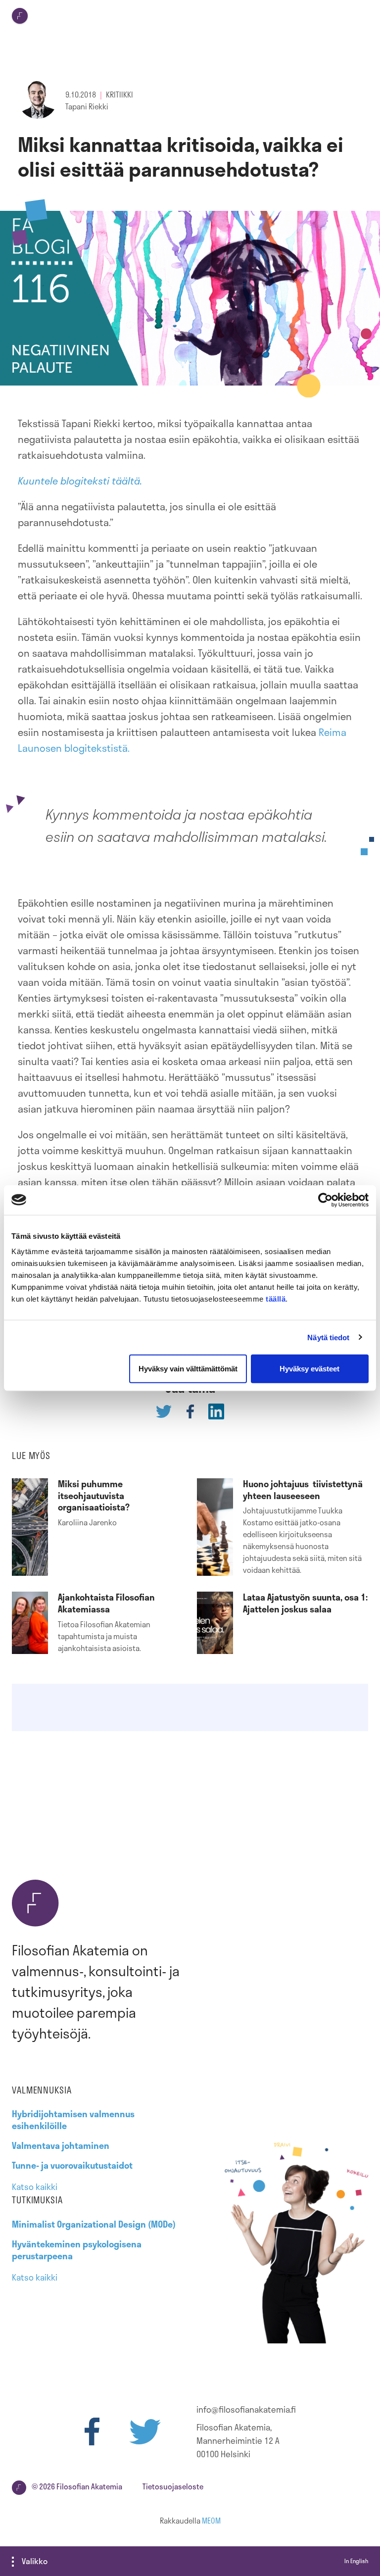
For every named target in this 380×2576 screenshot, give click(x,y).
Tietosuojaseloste (173, 2486)
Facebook (92, 2431)
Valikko (35, 2561)
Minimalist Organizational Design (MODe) (94, 2224)
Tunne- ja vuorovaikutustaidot (72, 2165)
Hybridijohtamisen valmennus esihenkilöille (73, 2120)
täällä (276, 1299)
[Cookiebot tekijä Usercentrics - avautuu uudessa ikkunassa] (325, 1200)
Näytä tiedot (328, 1337)
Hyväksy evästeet (309, 1369)
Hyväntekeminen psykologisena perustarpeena (77, 2250)
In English (356, 2561)
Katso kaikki (35, 2187)
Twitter (145, 2431)
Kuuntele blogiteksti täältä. (80, 481)
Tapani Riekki (87, 106)
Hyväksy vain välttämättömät (188, 1369)
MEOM (211, 2521)
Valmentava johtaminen (61, 2145)
